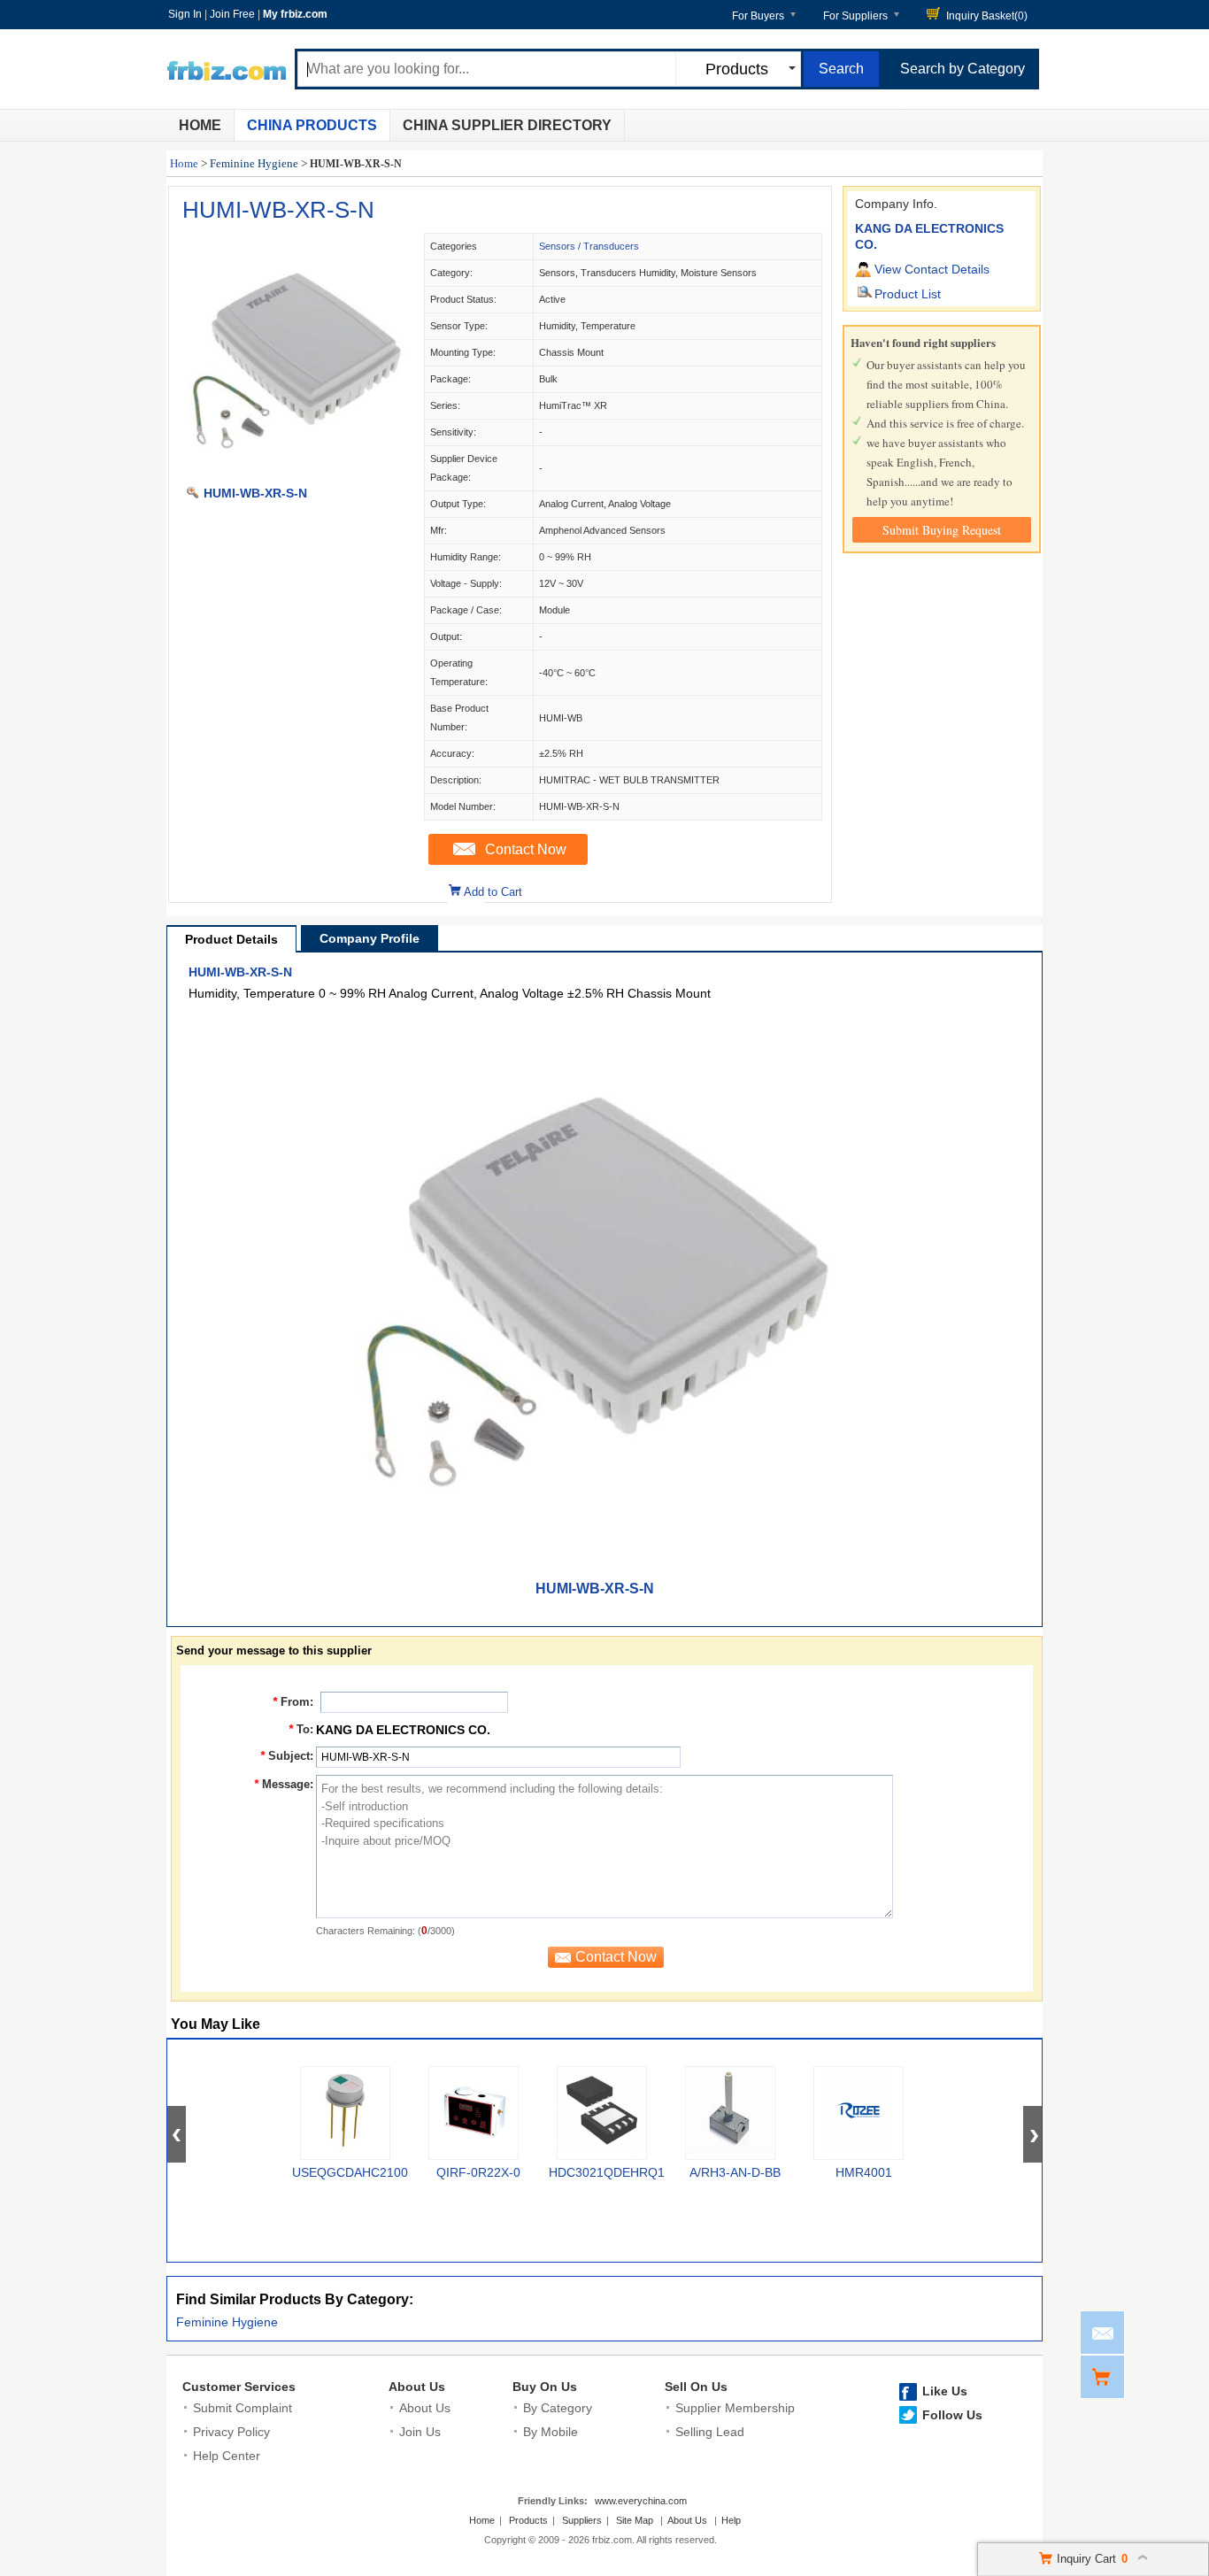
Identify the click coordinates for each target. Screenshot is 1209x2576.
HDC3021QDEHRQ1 (607, 2172)
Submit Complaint (243, 2408)
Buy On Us (545, 2387)
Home (200, 125)
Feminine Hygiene (254, 163)
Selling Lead (710, 2432)
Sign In (185, 14)
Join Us (420, 2432)
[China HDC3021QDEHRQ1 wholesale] (602, 2113)
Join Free (232, 14)
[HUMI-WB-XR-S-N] (296, 474)
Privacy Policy (231, 2432)
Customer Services (239, 2387)
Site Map (635, 2520)
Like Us (945, 2391)
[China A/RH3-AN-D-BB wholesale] (730, 2113)
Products (528, 2520)
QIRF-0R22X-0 (478, 2172)
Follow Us (952, 2415)
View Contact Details (932, 269)
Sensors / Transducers (589, 246)
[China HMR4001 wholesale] (859, 2113)
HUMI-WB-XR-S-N (278, 210)
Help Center (227, 2456)
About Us (417, 2387)
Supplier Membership (735, 2408)
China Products (312, 125)
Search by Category (963, 69)
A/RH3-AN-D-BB (735, 2172)
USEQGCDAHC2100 (350, 2172)
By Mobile (551, 2432)
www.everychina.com (641, 2501)
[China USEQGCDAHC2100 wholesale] (345, 2113)
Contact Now (526, 849)
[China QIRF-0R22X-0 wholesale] (474, 2113)
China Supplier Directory (507, 125)
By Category (558, 2408)
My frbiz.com (295, 14)
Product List (908, 294)
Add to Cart (493, 892)
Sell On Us (696, 2387)
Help (731, 2520)
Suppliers (582, 2520)
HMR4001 (864, 2172)
